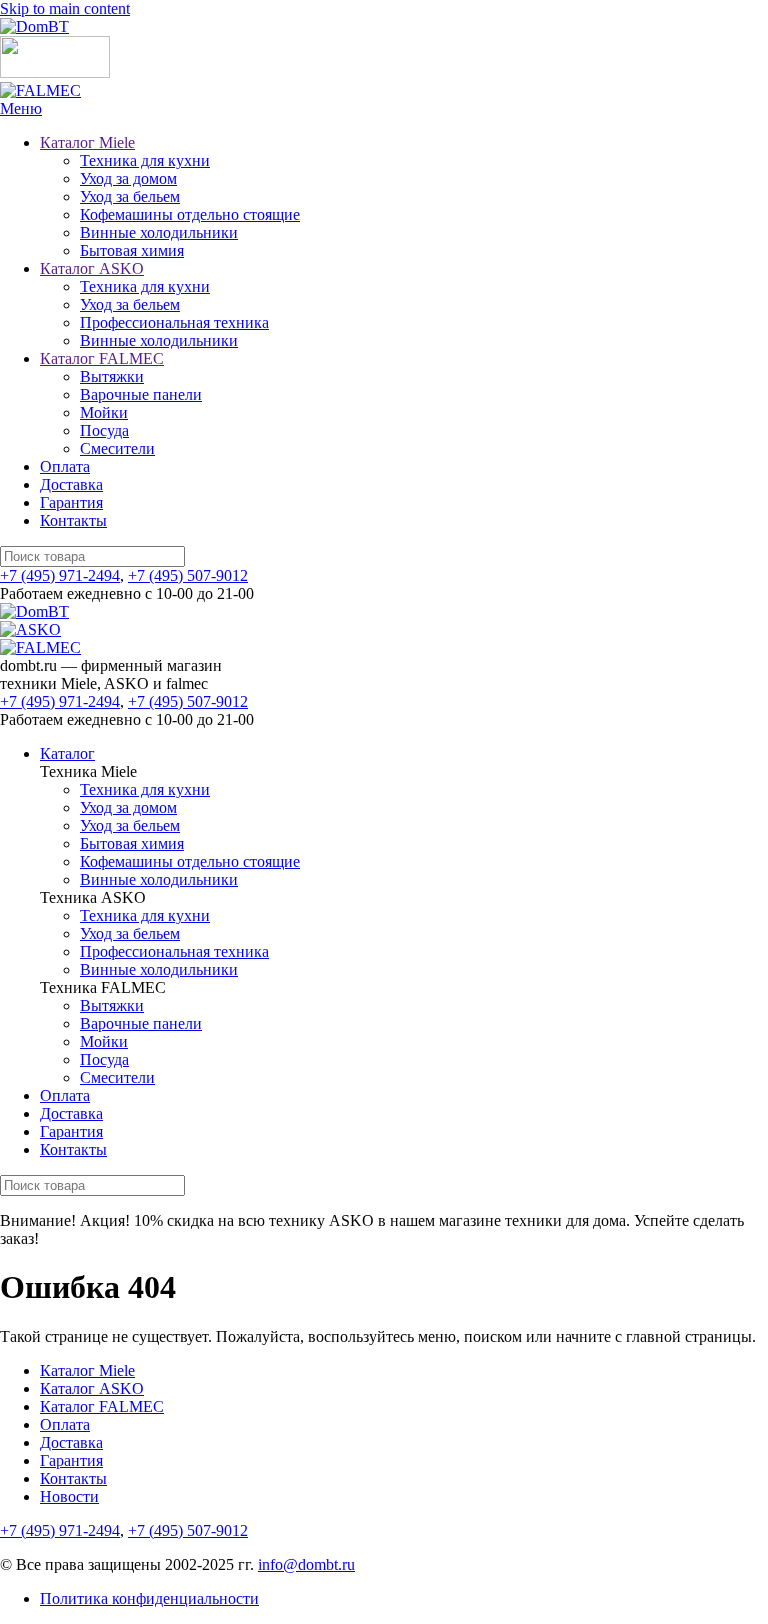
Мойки (104, 412)
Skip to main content (65, 8)
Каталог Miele (87, 142)
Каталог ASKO (92, 268)
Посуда (104, 430)
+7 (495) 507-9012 (188, 575)
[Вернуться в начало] (34, 26)
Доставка (71, 484)
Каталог (67, 753)
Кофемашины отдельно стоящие (190, 214)
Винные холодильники (159, 232)
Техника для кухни (145, 160)
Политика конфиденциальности (149, 1598)
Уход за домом (128, 178)
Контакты (73, 520)
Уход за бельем (130, 196)
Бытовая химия (132, 250)
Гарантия (71, 502)
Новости (69, 1496)
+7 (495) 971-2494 (60, 575)
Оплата (65, 466)
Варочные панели (141, 394)
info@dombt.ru (306, 1564)
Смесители (117, 448)
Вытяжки (112, 376)
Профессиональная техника (174, 322)
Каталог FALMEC (102, 358)
